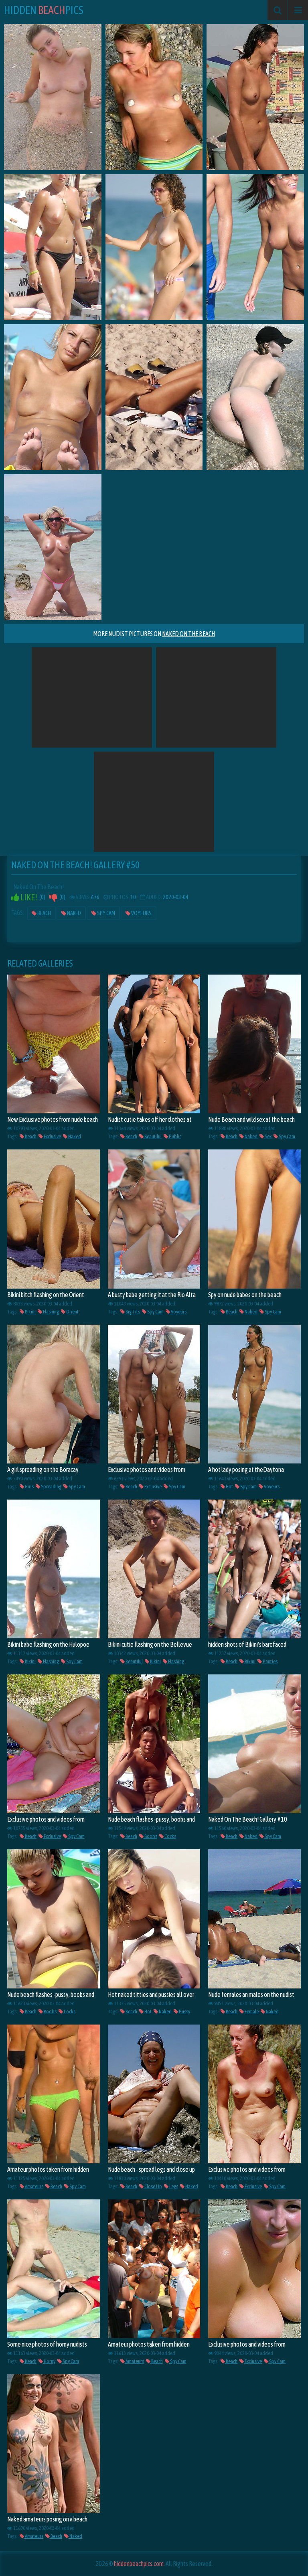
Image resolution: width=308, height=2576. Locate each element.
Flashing (51, 1312)
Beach (44, 913)
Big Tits (132, 1312)
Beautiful (153, 1136)
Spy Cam (106, 913)
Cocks (170, 1836)
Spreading (51, 1487)
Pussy (184, 2012)
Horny (49, 2361)
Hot (229, 1487)
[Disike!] (53, 897)
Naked (74, 913)
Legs (173, 2186)
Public (175, 1136)
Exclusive (52, 1136)
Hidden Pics (44, 10)
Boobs (150, 1836)
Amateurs (34, 2186)
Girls (29, 1487)
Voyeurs (141, 913)
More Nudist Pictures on (154, 634)
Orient (72, 1312)
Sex (268, 1136)
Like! (28, 897)
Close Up (153, 2186)
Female (251, 2012)
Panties (270, 1661)
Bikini (30, 1312)
